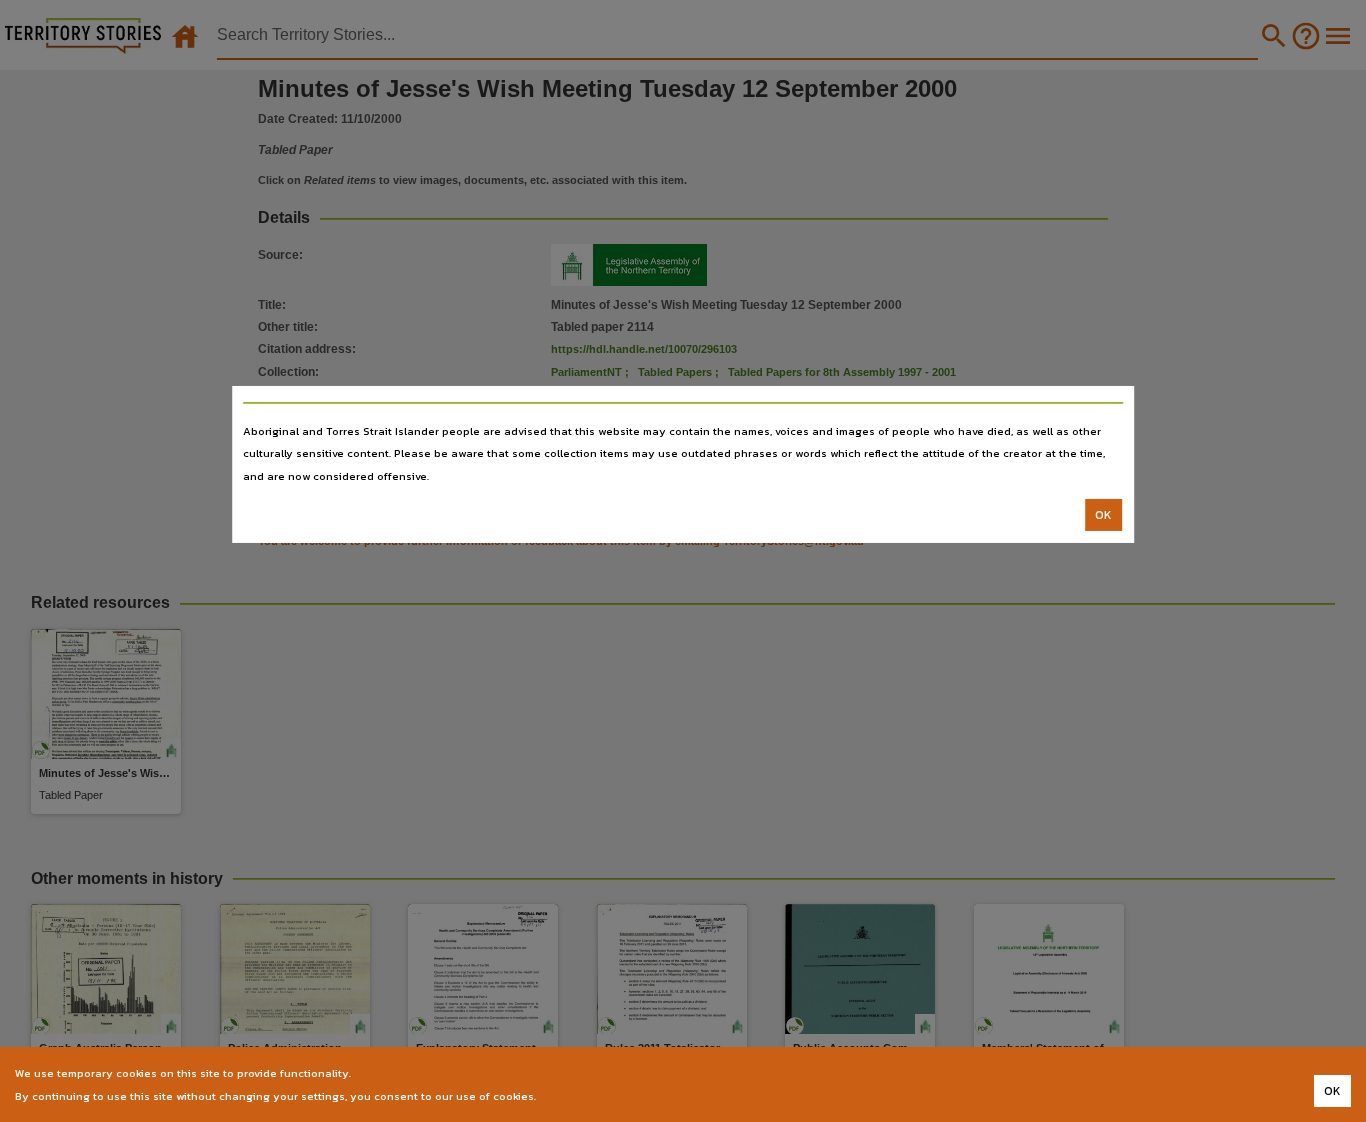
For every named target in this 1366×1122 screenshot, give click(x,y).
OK (1103, 515)
